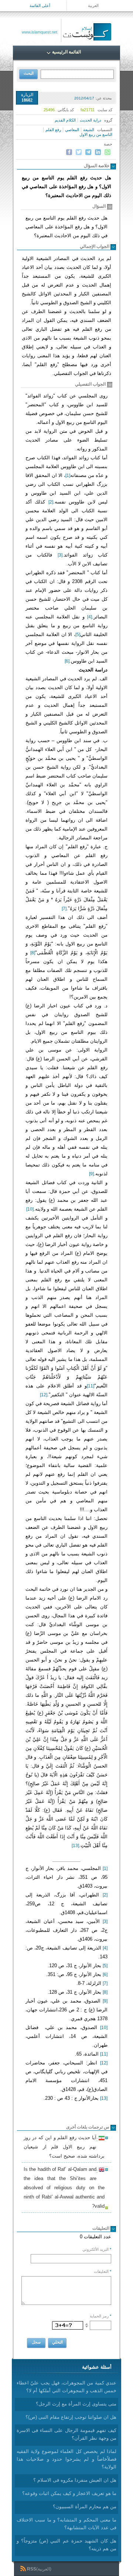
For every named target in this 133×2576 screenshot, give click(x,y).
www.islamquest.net (40, 32)
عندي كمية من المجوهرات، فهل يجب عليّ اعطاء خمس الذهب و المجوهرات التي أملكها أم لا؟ (66, 2387)
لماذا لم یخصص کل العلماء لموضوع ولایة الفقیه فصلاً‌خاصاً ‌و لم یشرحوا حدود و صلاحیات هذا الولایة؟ (66, 2459)
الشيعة (89, 130)
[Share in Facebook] (69, 152)
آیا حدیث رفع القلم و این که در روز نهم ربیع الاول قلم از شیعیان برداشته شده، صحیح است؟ (64, 2147)
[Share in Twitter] (79, 152)
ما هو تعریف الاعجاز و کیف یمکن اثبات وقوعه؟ (69, 2493)
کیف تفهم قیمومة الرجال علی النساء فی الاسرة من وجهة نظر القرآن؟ (66, 2434)
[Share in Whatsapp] (108, 152)
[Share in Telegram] (88, 152)
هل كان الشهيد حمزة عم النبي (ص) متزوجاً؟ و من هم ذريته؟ (66, 2545)
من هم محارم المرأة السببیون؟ (85, 2507)
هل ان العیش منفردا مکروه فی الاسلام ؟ (75, 2480)
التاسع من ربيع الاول (96, 134)
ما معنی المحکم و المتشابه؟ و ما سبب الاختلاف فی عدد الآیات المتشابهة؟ (66, 2524)
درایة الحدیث (91, 120)
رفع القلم (53, 130)
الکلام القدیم (65, 120)
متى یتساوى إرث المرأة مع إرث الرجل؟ (76, 2404)
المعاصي (72, 130)
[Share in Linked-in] (98, 152)
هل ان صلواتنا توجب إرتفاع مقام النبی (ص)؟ (71, 2417)
